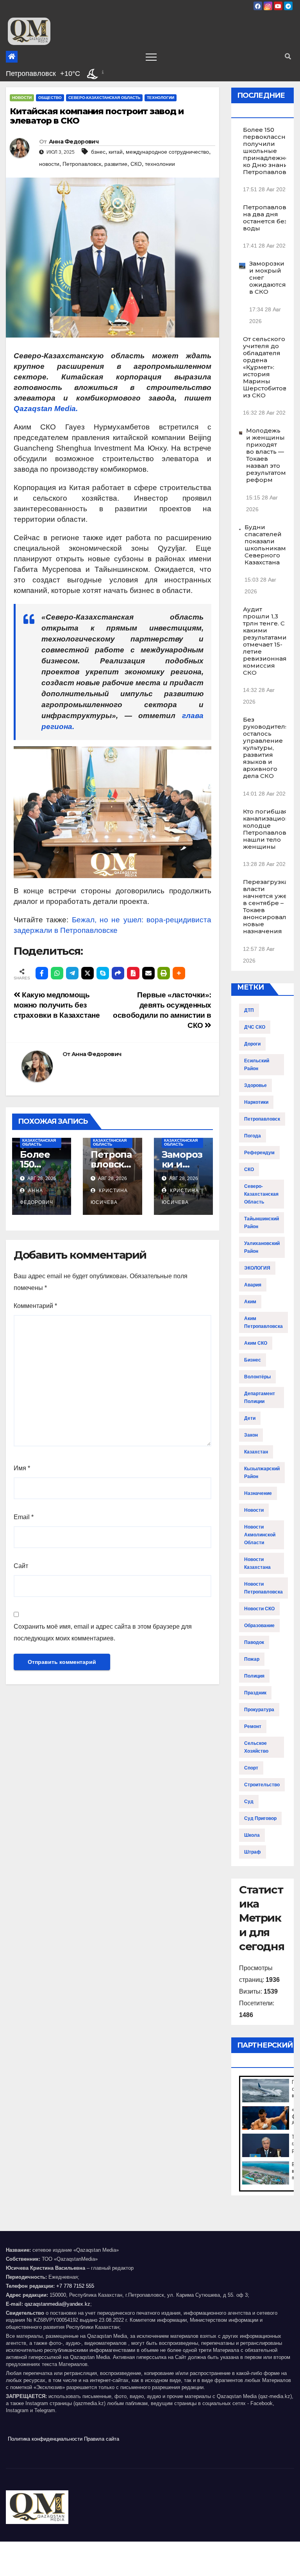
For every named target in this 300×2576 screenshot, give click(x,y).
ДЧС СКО (255, 1027)
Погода (253, 1136)
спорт (251, 1768)
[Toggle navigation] (151, 57)
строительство (262, 1785)
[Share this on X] (87, 973)
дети (250, 1418)
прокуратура (259, 1710)
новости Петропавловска (263, 1588)
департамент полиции (260, 1398)
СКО (136, 164)
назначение (258, 1493)
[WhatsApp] (57, 973)
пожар (252, 1659)
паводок (254, 1642)
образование (259, 1626)
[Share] (118, 973)
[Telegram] (72, 973)
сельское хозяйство (256, 1747)
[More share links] (179, 973)
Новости (22, 98)
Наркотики (256, 1102)
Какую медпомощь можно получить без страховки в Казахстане (57, 1005)
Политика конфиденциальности (45, 2439)
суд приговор (260, 1818)
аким (250, 1302)
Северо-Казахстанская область (104, 98)
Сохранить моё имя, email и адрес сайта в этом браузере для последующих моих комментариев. (103, 1632)
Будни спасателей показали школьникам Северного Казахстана (265, 545)
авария (253, 1285)
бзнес (98, 152)
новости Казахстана (257, 1563)
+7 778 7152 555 (75, 2286)
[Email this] (148, 973)
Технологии (161, 98)
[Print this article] (164, 973)
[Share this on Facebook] (42, 973)
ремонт (253, 1726)
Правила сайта (102, 2439)
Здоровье (255, 1085)
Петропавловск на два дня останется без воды (268, 218)
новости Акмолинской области (260, 1535)
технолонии (160, 164)
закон (251, 1435)
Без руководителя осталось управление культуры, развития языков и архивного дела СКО (266, 748)
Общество (50, 98)
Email (24, 1517)
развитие (116, 164)
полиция (254, 1676)
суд (249, 1802)
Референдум (259, 1153)
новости (49, 164)
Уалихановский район (262, 1247)
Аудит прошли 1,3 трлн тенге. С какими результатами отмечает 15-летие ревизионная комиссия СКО (265, 641)
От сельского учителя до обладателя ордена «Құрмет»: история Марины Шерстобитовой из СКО (269, 367)
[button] (288, 57)
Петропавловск (82, 164)
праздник (255, 1693)
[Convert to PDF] (133, 973)
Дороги (252, 1044)
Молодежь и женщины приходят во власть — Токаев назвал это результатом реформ (266, 455)
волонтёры (257, 1377)
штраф (253, 1852)
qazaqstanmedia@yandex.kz (57, 2304)
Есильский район (257, 1065)
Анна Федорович (74, 142)
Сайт (21, 1566)
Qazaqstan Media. (46, 409)
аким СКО (256, 1343)
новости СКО (259, 1609)
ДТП (249, 1010)
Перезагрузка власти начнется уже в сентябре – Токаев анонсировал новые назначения (265, 906)
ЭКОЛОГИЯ (257, 1268)
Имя (22, 1468)
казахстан (256, 1452)
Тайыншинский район (262, 1223)
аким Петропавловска (263, 1322)
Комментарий (35, 1306)
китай (116, 152)
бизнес (253, 1360)
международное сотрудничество (167, 152)
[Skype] (103, 973)
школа (252, 1835)
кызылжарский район (262, 1473)
